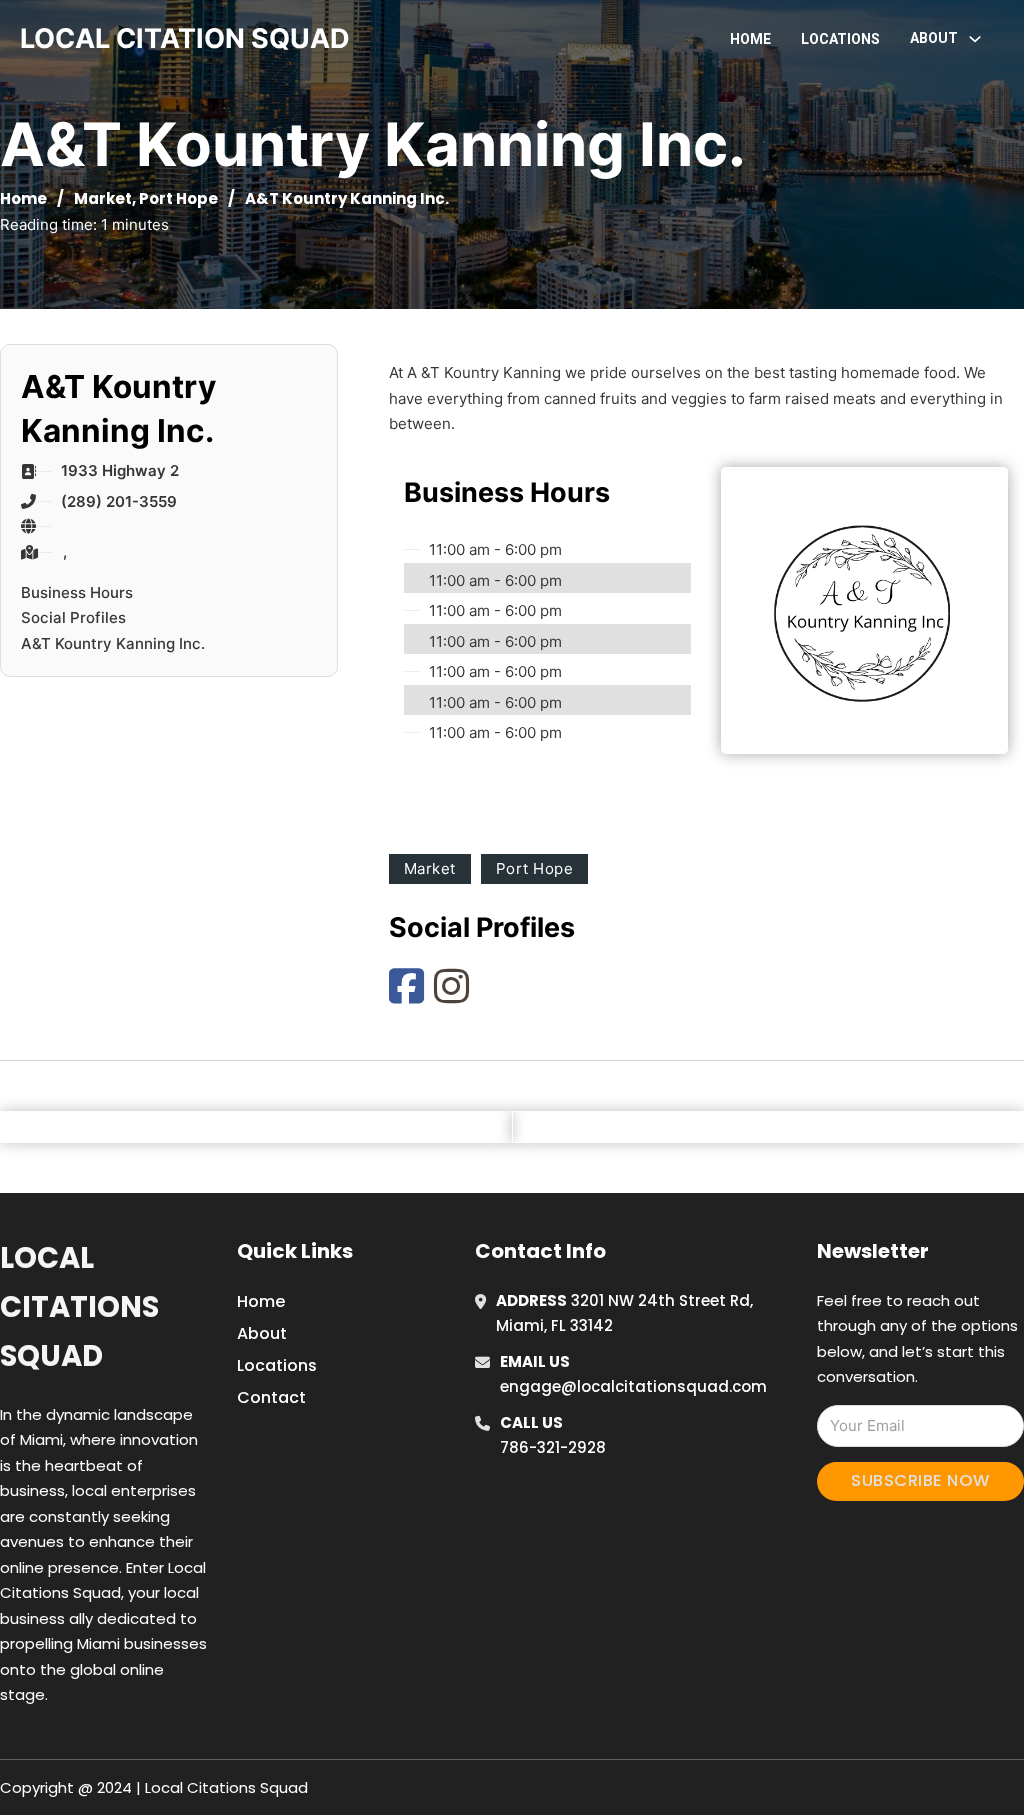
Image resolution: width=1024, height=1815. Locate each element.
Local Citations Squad (79, 1307)
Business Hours (77, 592)
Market (103, 198)
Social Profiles (73, 617)
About (262, 1333)
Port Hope (178, 198)
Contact (271, 1397)
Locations (840, 39)
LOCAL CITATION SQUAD (185, 38)
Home (750, 39)
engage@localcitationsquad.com (633, 1386)
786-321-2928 (553, 1447)
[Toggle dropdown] (975, 39)
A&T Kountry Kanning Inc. (113, 643)
